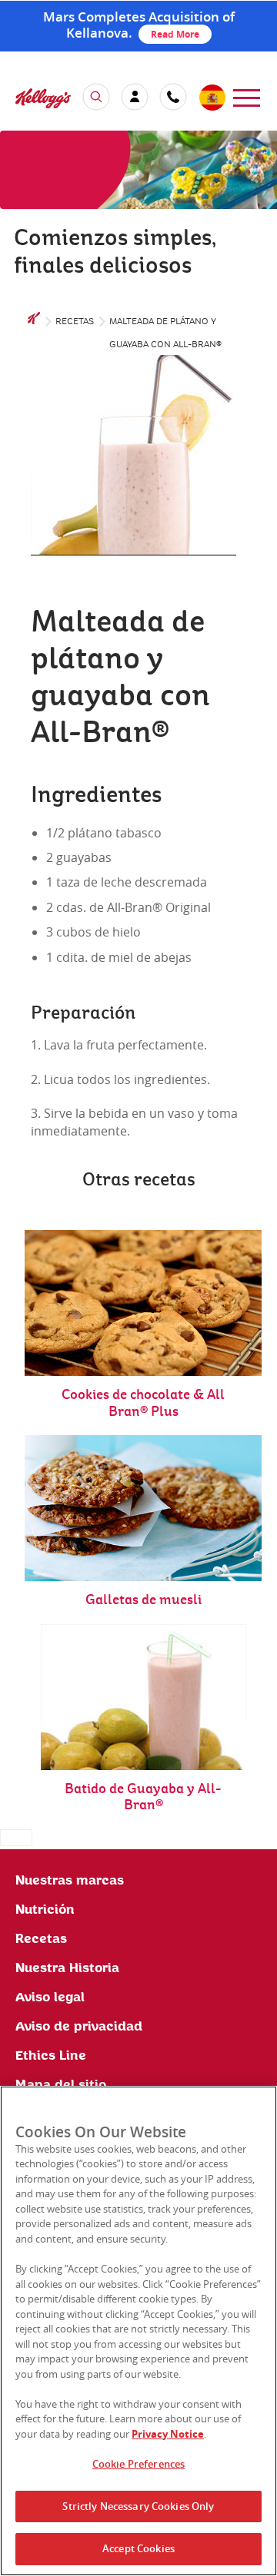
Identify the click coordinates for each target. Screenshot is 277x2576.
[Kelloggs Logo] (34, 322)
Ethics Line (51, 2056)
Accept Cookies (138, 2548)
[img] (138, 170)
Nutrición (45, 1910)
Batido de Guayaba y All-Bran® (143, 1797)
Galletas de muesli (144, 1600)
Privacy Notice (168, 2434)
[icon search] (96, 97)
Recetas (75, 322)
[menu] (247, 96)
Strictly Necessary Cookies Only (138, 2506)
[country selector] (212, 98)
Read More (175, 34)
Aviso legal (50, 1997)
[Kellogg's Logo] (28, 100)
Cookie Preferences (138, 2464)
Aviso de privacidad (79, 2027)
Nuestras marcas (70, 1881)
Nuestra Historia (67, 1968)
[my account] (135, 97)
